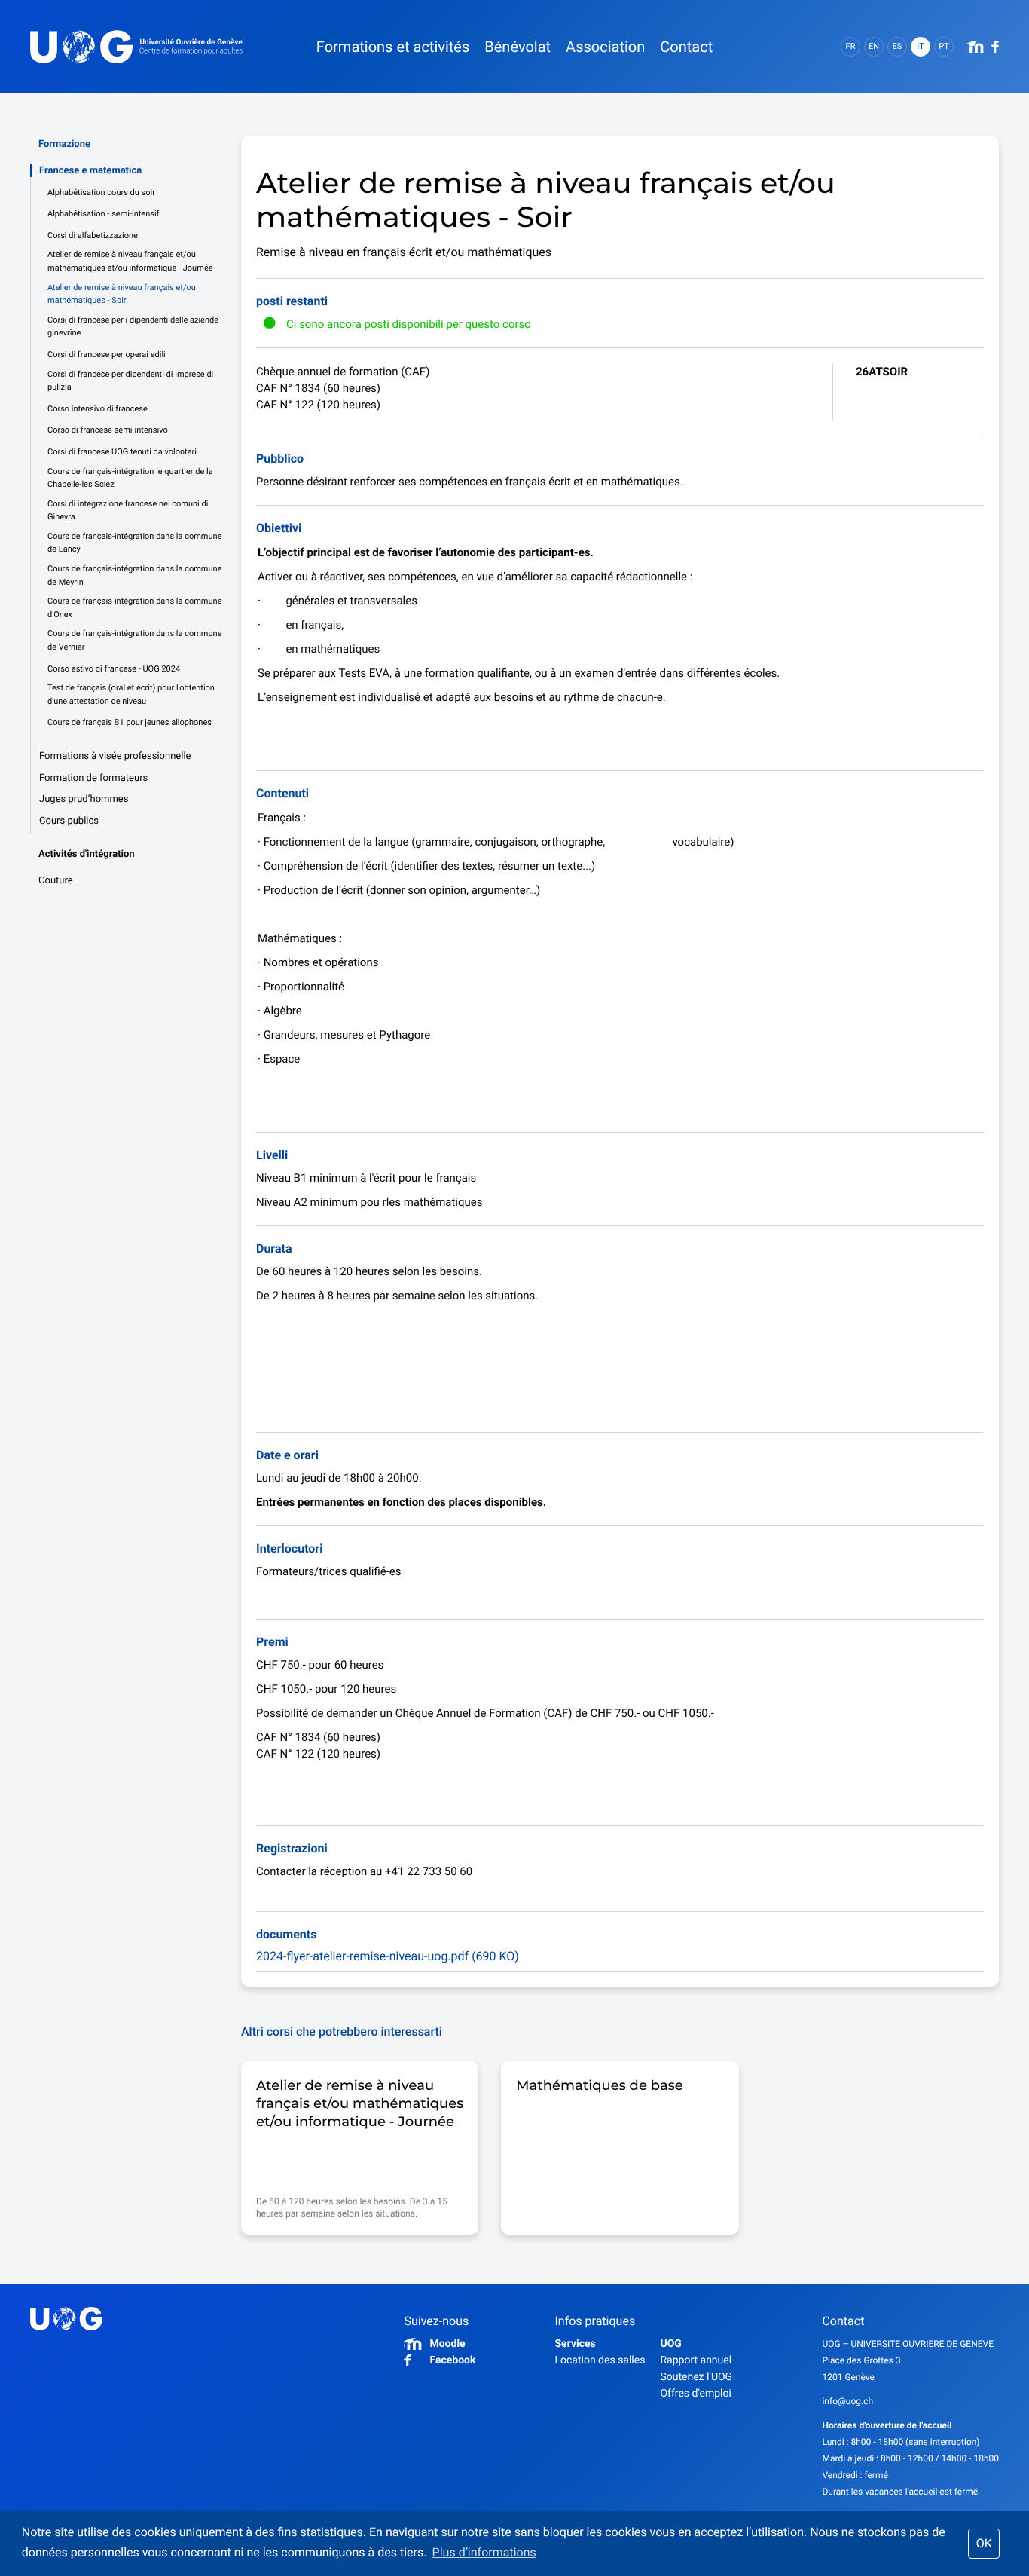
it (920, 46)
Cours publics (69, 821)
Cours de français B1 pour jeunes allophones (130, 722)
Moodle (447, 2344)
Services (575, 2344)
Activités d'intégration (87, 854)
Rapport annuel (696, 2360)
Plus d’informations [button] (484, 2552)
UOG (670, 2344)
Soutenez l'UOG (696, 2377)
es (898, 46)
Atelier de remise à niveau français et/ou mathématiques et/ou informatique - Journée (130, 261)
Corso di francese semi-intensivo (108, 430)
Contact (686, 47)
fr (851, 46)
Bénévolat (518, 47)
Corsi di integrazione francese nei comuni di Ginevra (128, 511)
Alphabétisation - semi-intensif (103, 214)
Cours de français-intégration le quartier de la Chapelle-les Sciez (130, 478)
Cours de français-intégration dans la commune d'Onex (134, 608)
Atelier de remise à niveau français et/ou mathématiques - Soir (122, 294)
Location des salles (600, 2360)
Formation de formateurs (93, 778)
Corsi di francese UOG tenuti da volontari (122, 452)
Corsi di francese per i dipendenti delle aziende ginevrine (133, 327)
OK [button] (984, 2543)
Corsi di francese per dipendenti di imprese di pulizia (130, 381)
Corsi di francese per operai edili (107, 355)
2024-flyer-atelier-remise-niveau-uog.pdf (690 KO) (388, 1956)
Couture (56, 881)
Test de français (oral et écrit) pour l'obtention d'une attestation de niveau (131, 694)
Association (605, 47)
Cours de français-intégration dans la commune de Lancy (134, 543)
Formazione (64, 144)
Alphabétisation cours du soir (101, 193)
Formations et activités (393, 47)
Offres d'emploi (695, 2394)
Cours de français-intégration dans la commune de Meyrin (134, 575)
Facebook (452, 2360)
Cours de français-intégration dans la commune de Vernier (134, 640)
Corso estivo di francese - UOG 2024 (114, 669)
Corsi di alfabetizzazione (93, 236)
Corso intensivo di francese (98, 409)
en (874, 46)
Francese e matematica (90, 171)
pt (944, 46)
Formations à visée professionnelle (115, 756)
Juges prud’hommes (84, 799)
